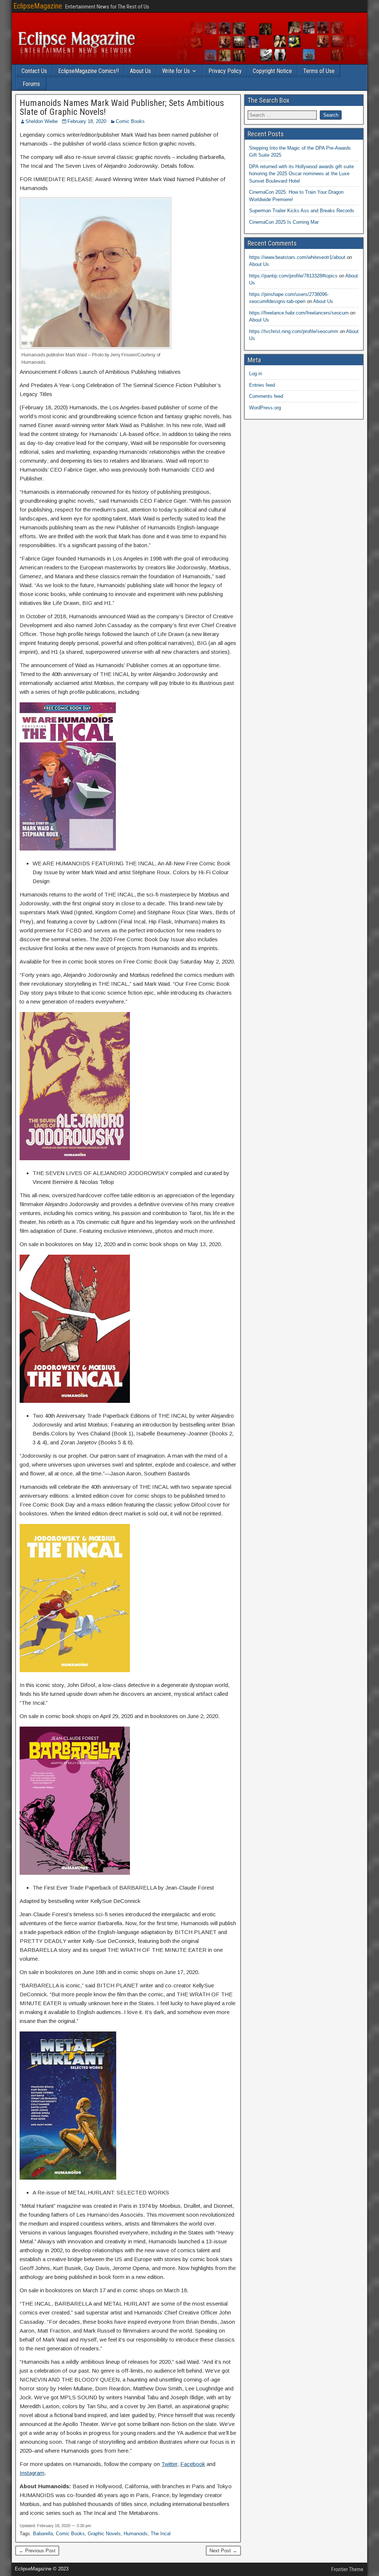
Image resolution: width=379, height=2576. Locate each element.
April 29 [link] (109, 1716)
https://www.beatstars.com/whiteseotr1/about (297, 257)
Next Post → (223, 2551)
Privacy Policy (225, 71)
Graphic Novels (104, 2534)
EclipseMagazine (38, 6)
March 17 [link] (94, 2290)
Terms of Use (319, 71)
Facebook (193, 2464)
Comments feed (266, 396)
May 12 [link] (92, 1244)
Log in (256, 374)
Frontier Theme (347, 2569)
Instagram (32, 2473)
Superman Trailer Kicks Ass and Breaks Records (302, 211)
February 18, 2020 (87, 121)
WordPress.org (265, 408)
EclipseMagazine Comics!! (88, 71)
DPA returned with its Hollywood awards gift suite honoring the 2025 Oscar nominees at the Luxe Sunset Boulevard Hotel (301, 174)
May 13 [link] (197, 1244)
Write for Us (176, 71)
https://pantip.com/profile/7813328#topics (293, 276)
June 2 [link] (195, 1716)
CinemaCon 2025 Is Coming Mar (284, 222)
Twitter (169, 2464)
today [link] (166, 510)
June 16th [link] (94, 1972)
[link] (36, 407)
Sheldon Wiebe (42, 121)
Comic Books (130, 121)
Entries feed (262, 385)
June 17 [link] (174, 1972)
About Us (140, 71)
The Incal (161, 2534)
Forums (31, 84)
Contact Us (34, 71)
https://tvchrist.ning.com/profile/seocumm (294, 331)
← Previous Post (37, 2551)
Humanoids (136, 2534)
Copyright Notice (272, 71)
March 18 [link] (175, 2290)
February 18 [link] (36, 407)
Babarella (43, 2534)
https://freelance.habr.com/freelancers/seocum (299, 313)
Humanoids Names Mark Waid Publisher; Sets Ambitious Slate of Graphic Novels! (122, 107)
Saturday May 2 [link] (199, 961)
